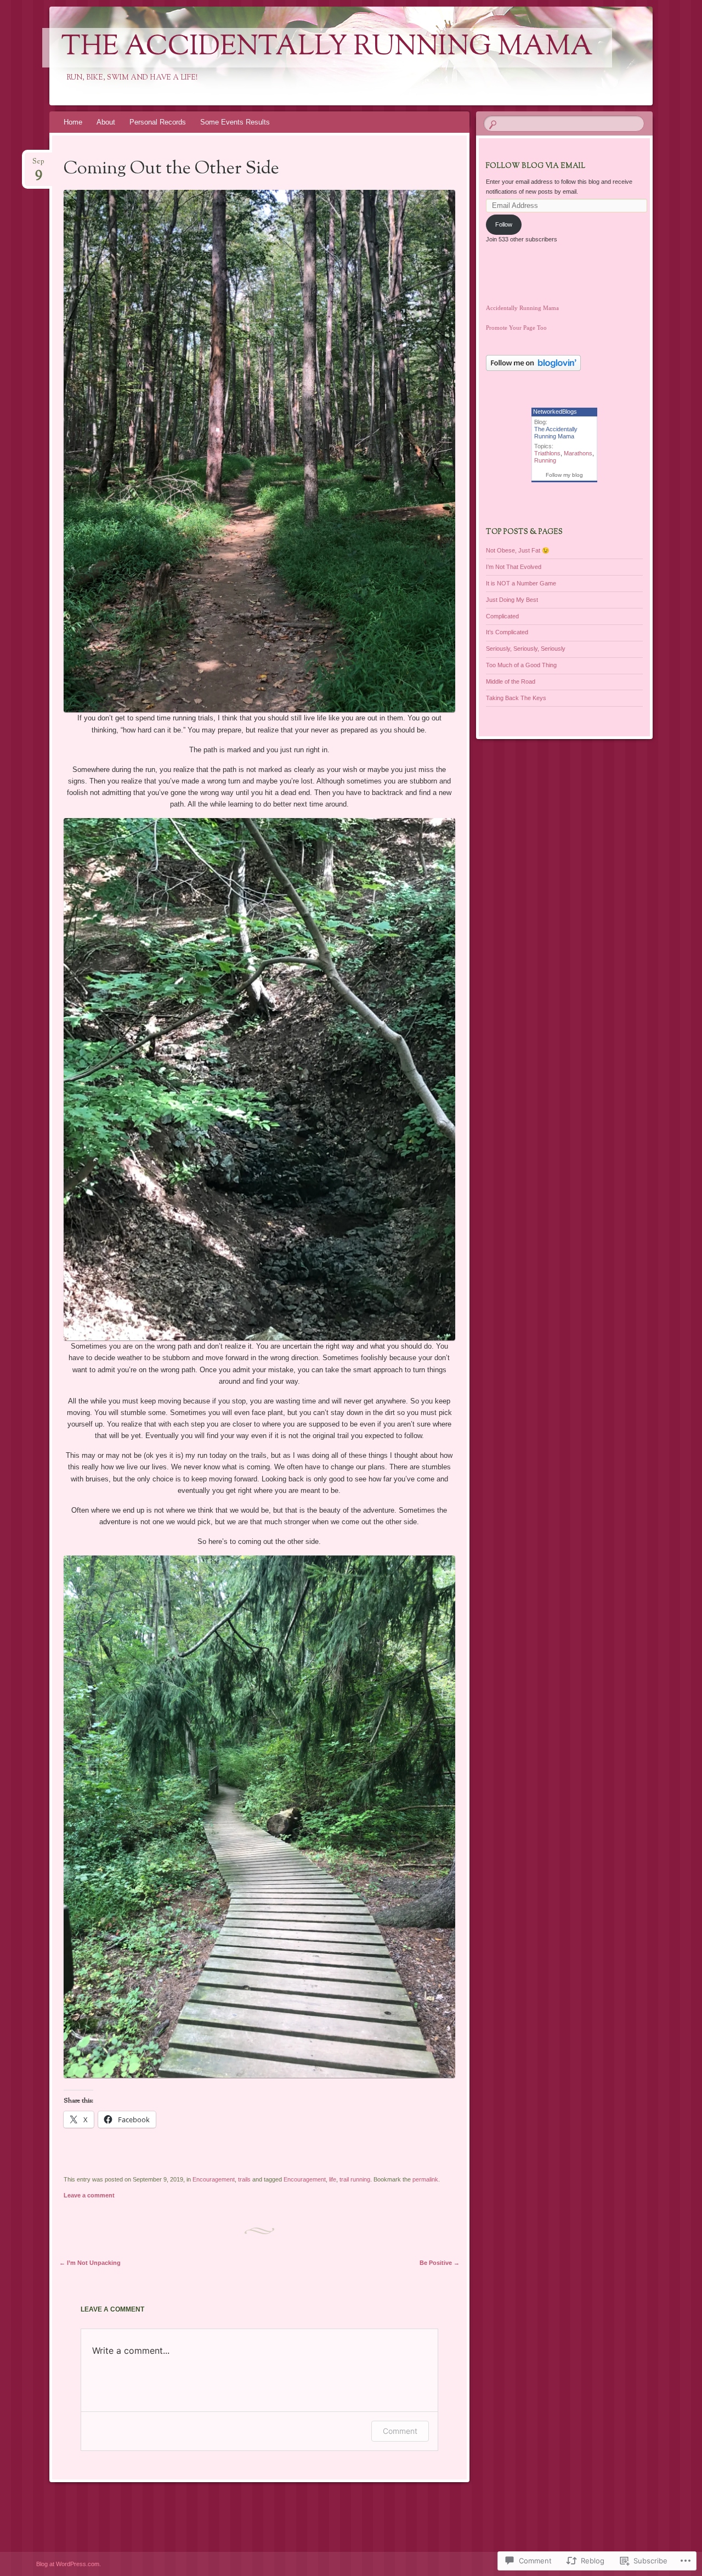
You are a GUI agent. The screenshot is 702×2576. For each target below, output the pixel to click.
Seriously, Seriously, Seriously (526, 649)
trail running (355, 2179)
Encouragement (214, 2179)
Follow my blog (564, 475)
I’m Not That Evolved (514, 567)
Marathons (578, 453)
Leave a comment (89, 2195)
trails (244, 2179)
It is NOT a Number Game (521, 583)
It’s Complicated (507, 632)
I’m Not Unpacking (90, 2263)
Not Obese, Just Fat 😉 (518, 550)
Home (73, 122)
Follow (504, 224)
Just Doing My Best (512, 600)
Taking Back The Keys (516, 698)
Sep (38, 165)
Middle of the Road (511, 681)
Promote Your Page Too (516, 328)
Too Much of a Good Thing (521, 665)
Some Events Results (235, 122)
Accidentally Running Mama (522, 308)
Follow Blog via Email (536, 166)
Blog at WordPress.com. (69, 2564)
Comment (400, 2431)
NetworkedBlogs (555, 412)
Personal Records (158, 122)
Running (545, 460)
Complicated (502, 616)
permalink (425, 2179)
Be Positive (440, 2263)
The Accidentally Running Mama (327, 48)
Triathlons (547, 453)
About (106, 122)
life (333, 2179)
